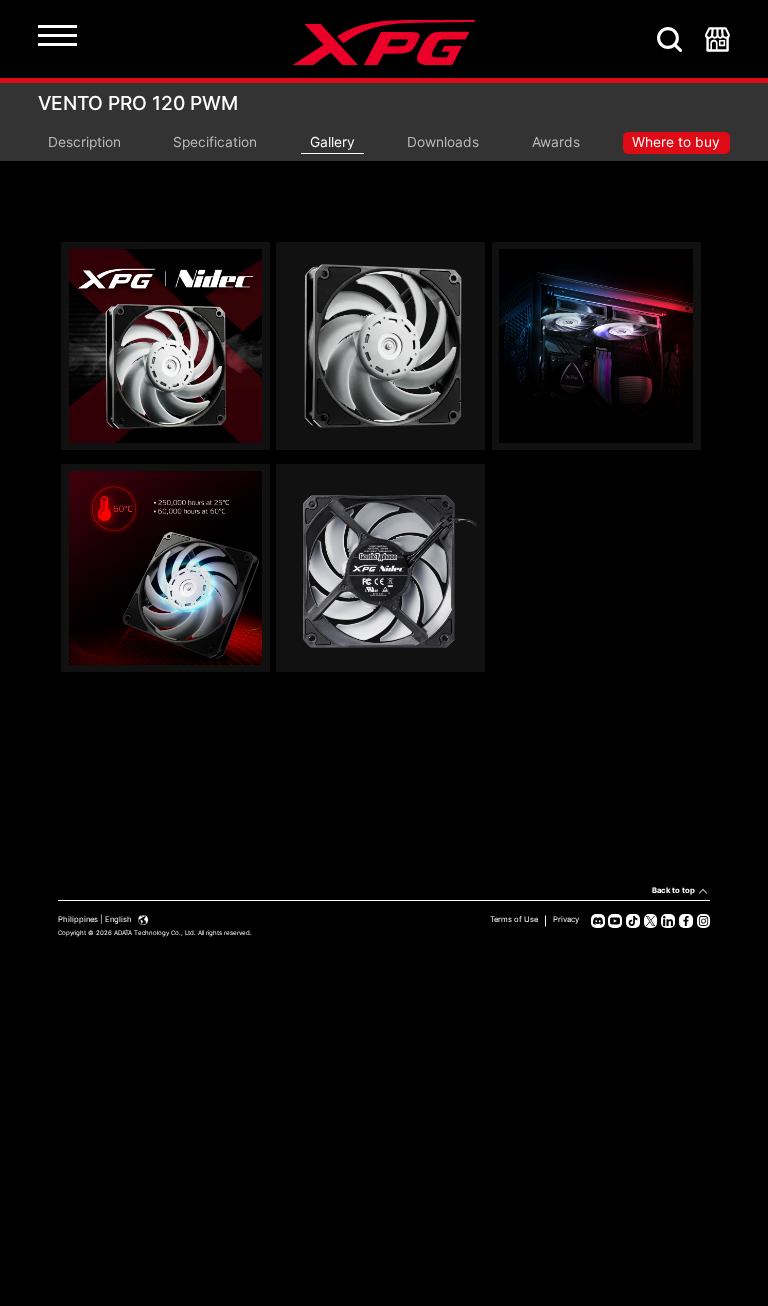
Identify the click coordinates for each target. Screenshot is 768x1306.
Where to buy (676, 142)
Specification (215, 142)
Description (84, 142)
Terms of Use (514, 919)
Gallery (332, 142)
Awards (556, 142)
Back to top (673, 890)
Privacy (566, 919)
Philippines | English (96, 919)
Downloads (443, 142)
